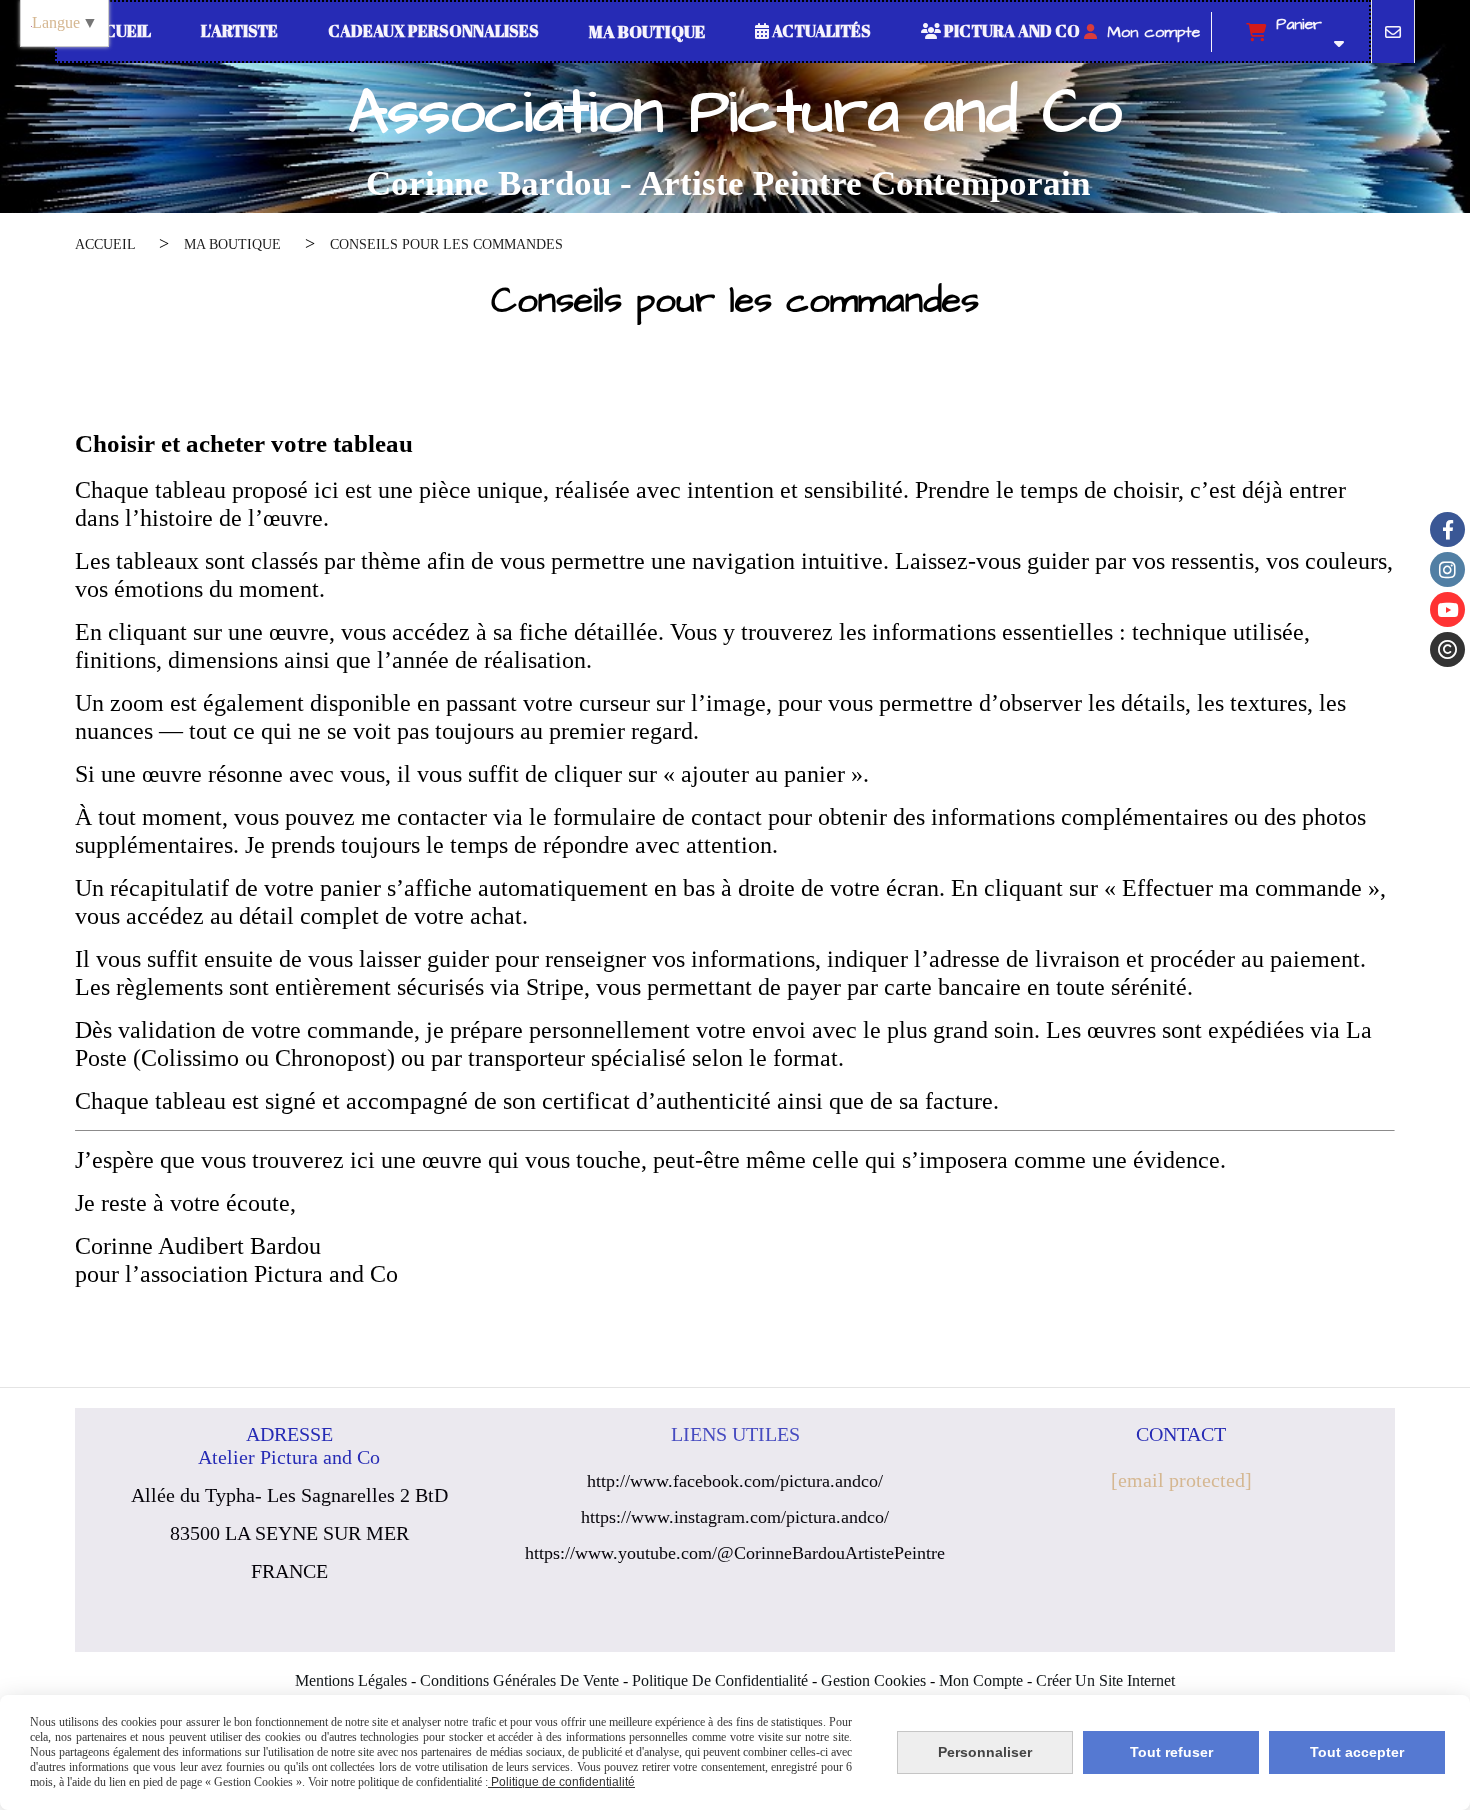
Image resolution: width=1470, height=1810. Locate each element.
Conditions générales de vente (519, 1680)
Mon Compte (981, 1680)
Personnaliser (985, 1752)
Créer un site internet (1105, 1680)
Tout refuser (1171, 1752)
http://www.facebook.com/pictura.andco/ (735, 1481)
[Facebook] (1447, 529)
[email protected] (1181, 1480)
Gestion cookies (873, 1680)
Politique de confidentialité (720, 1680)
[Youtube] (1447, 609)
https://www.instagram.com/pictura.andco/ (735, 1517)
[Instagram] (1447, 569)
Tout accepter (1357, 1752)
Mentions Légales (351, 1680)
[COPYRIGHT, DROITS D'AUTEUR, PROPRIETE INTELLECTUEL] (1447, 649)
